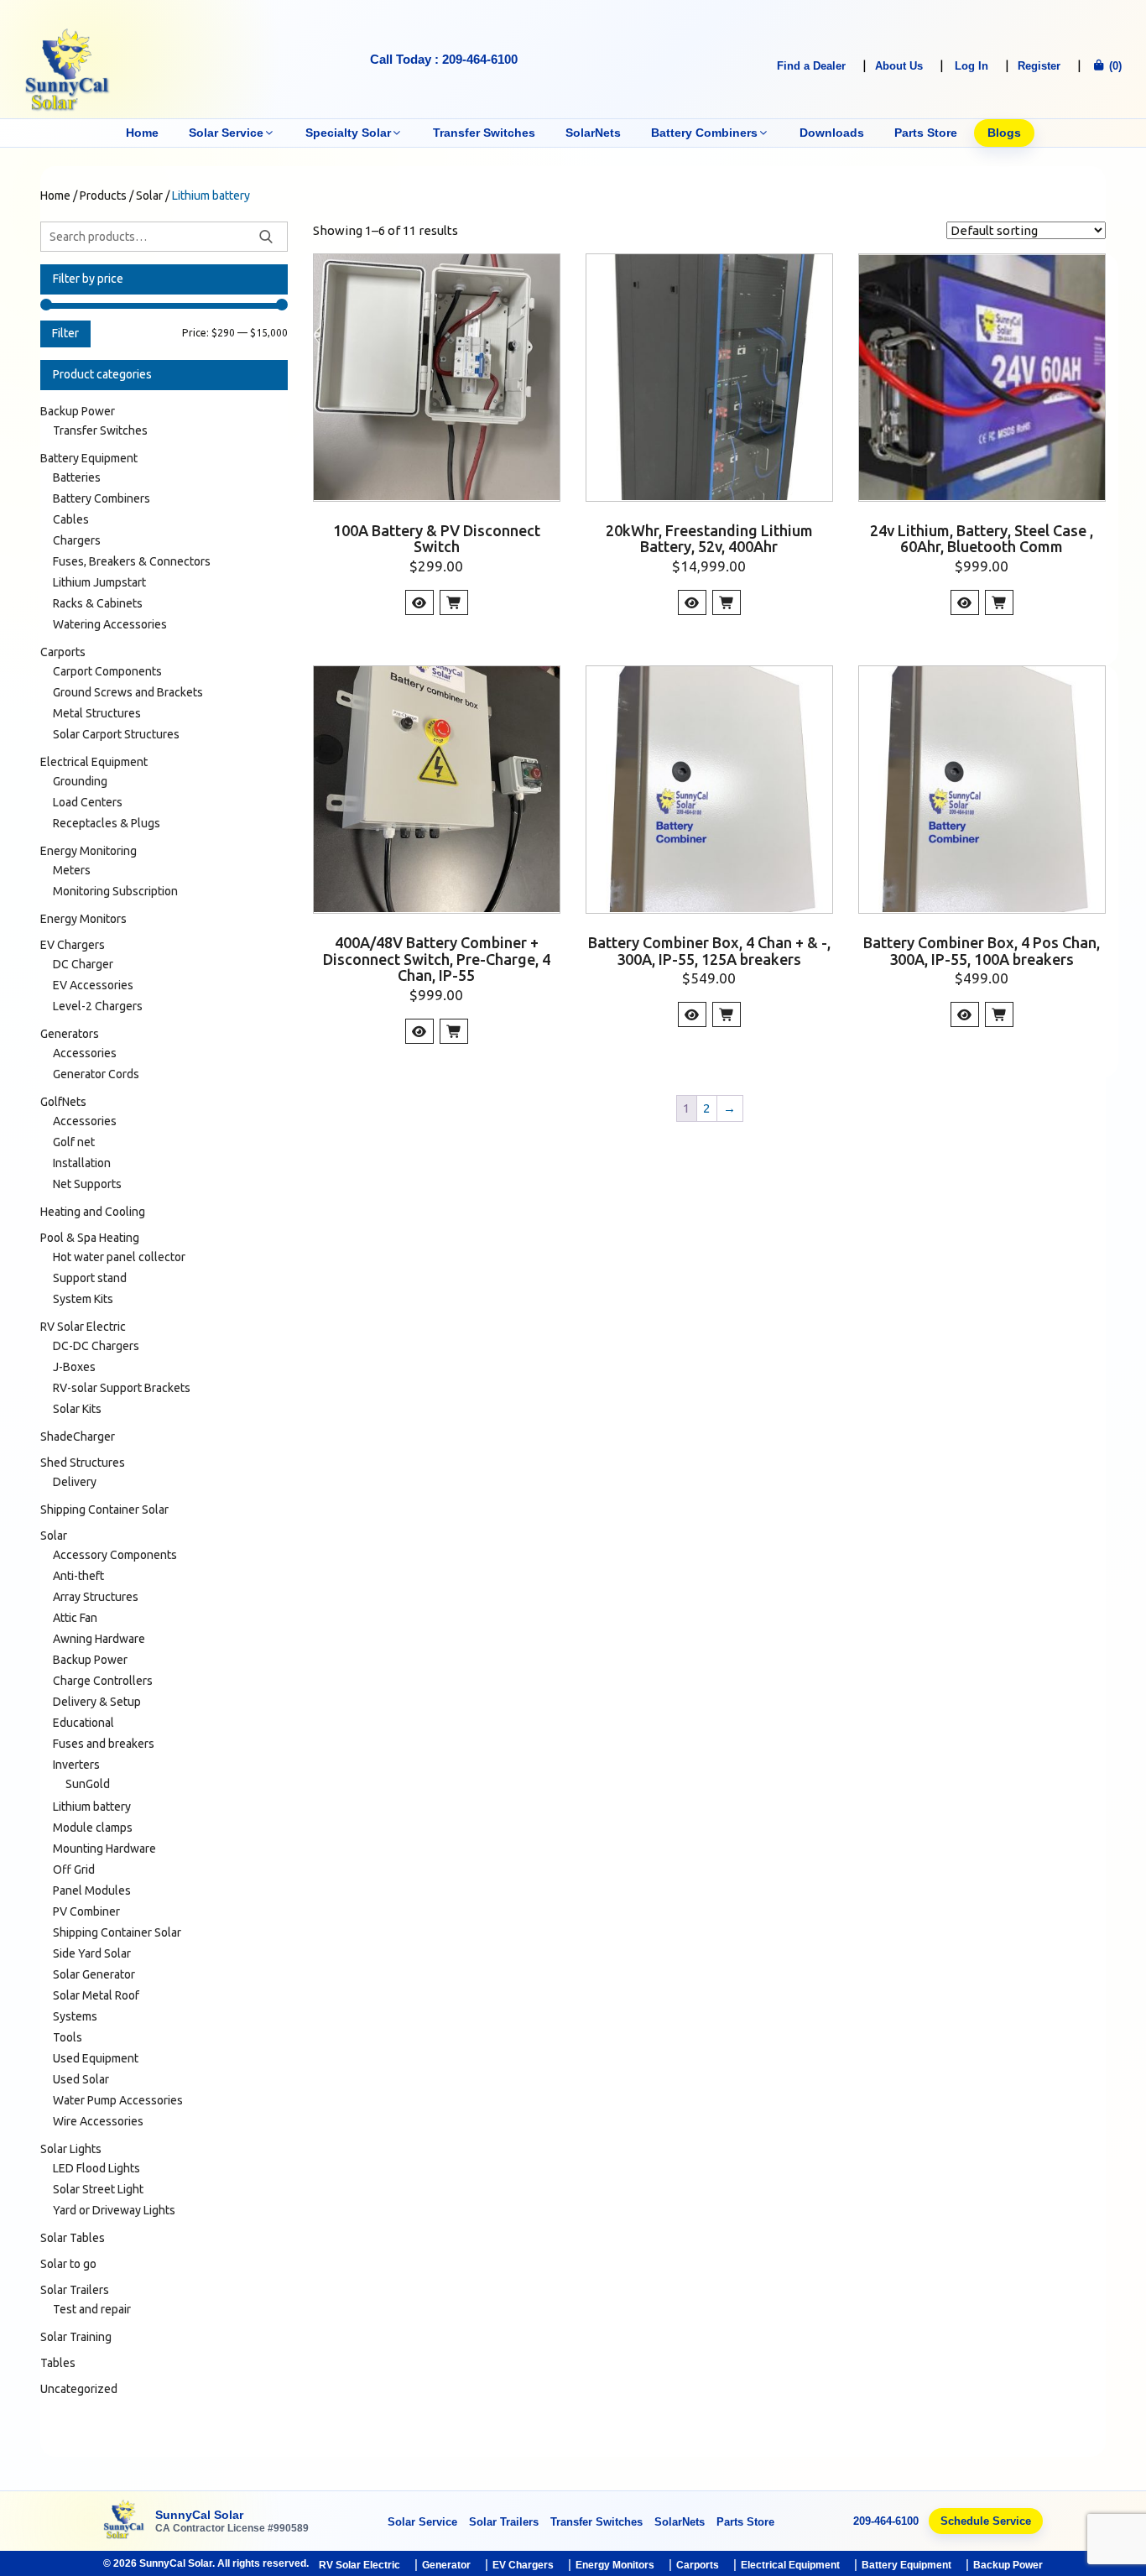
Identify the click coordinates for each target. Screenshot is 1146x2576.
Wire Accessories (98, 2121)
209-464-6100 (886, 2521)
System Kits (83, 1299)
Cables (71, 519)
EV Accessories (93, 985)
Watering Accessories (110, 624)
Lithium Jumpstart (99, 582)
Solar (54, 1536)
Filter (65, 333)
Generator (446, 2565)
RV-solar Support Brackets (122, 1388)
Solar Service (226, 133)
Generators (70, 1034)
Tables (58, 2363)
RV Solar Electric (83, 1327)
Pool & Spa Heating (90, 1238)
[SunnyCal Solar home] (124, 2521)
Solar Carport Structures (116, 734)
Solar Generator (94, 1974)
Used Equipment (96, 2058)
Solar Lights (71, 2149)
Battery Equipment (89, 458)
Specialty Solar (348, 133)
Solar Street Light (98, 2189)
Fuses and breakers (104, 1744)
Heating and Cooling (93, 1212)
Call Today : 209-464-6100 (444, 59)
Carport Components (107, 671)
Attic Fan (75, 1618)
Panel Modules (92, 1890)
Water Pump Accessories (118, 2100)
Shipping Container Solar (104, 1510)
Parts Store (926, 133)
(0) (1114, 66)
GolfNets (63, 1102)
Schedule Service (986, 2521)
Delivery (75, 1482)
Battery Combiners (704, 133)
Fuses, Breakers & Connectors (132, 561)
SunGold (88, 1784)
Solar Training (76, 2337)
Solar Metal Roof (96, 1995)
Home (142, 133)
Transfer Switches (484, 133)
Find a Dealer (811, 66)
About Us (899, 66)
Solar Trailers (75, 2290)
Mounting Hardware (104, 1849)
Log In (971, 66)
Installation (82, 1163)
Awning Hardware (99, 1639)
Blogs (1004, 133)
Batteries (77, 477)
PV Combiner (86, 1911)
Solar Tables (73, 2238)
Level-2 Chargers (98, 1006)
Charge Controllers (103, 1681)
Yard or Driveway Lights (114, 2210)
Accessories (85, 1053)
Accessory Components (115, 1555)
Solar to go (68, 2264)
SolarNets (593, 133)
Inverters (76, 1765)
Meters (72, 870)
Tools (68, 2037)
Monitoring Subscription (115, 891)
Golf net (74, 1142)
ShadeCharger (78, 1437)
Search (266, 237)
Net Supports (87, 1184)
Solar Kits (77, 1409)
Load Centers (88, 802)
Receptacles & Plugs (107, 823)
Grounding (80, 781)
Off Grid (74, 1869)
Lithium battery (92, 1807)
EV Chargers (73, 945)
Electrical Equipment (94, 762)
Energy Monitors (83, 919)
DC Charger (83, 964)
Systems (75, 2016)
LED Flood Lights (96, 2168)
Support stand (90, 1278)
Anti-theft (78, 1576)
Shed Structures (83, 1463)
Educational (83, 1723)
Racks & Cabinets (98, 603)
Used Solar (81, 2079)
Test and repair (92, 2309)
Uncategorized (79, 2389)
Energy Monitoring (89, 851)
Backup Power (78, 411)
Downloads (832, 133)
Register (1039, 66)
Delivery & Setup (97, 1702)
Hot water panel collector (119, 1257)
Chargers (77, 540)
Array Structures (96, 1597)
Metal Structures (97, 713)
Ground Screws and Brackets (128, 692)
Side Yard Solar (92, 1953)
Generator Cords (96, 1074)
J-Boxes (74, 1367)
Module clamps (93, 1828)
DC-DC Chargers (96, 1346)
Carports (63, 652)
